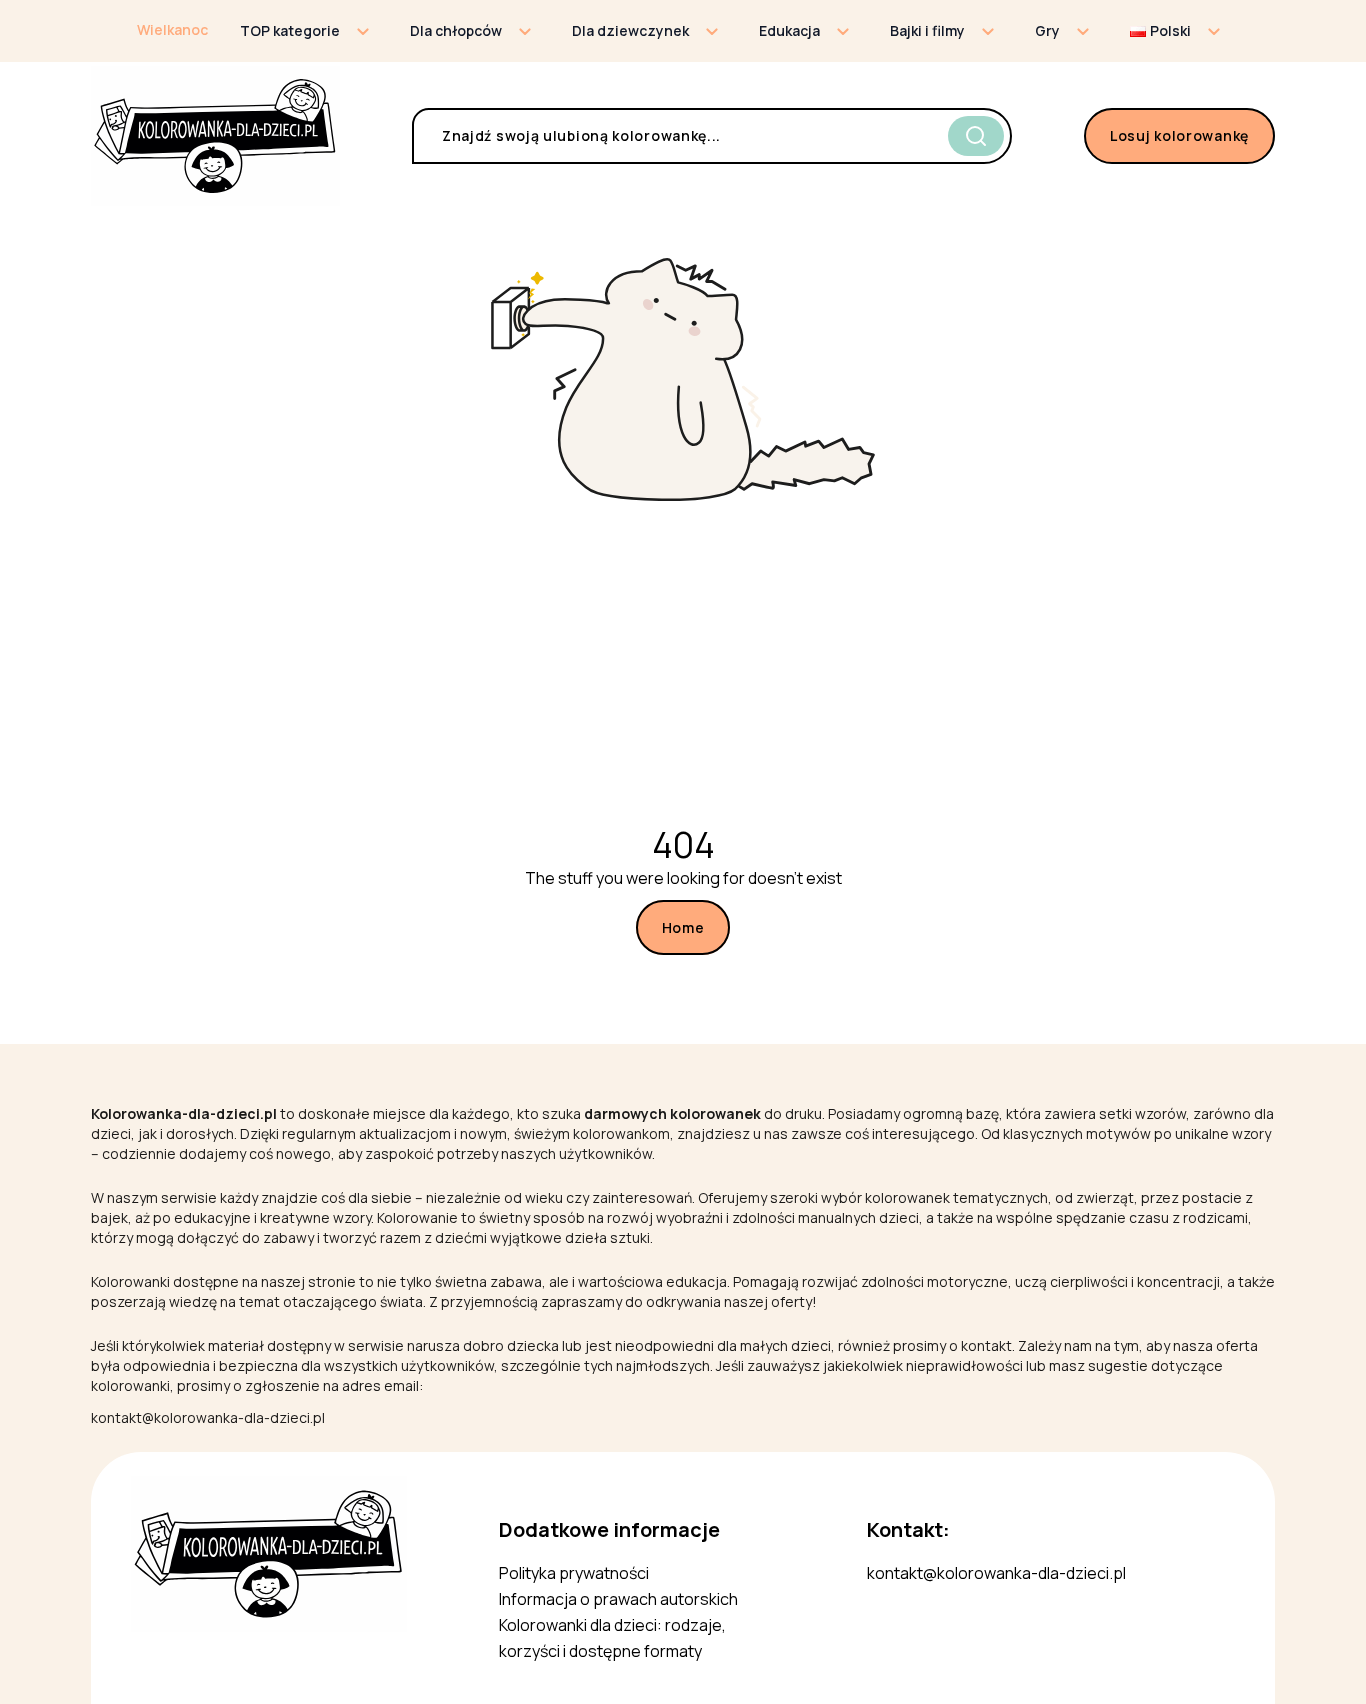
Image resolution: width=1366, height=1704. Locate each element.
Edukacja (789, 30)
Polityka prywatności (574, 1573)
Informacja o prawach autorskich (618, 1599)
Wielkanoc (172, 29)
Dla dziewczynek (630, 30)
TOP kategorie (290, 30)
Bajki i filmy (927, 30)
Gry (1047, 30)
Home (683, 927)
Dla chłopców (456, 30)
